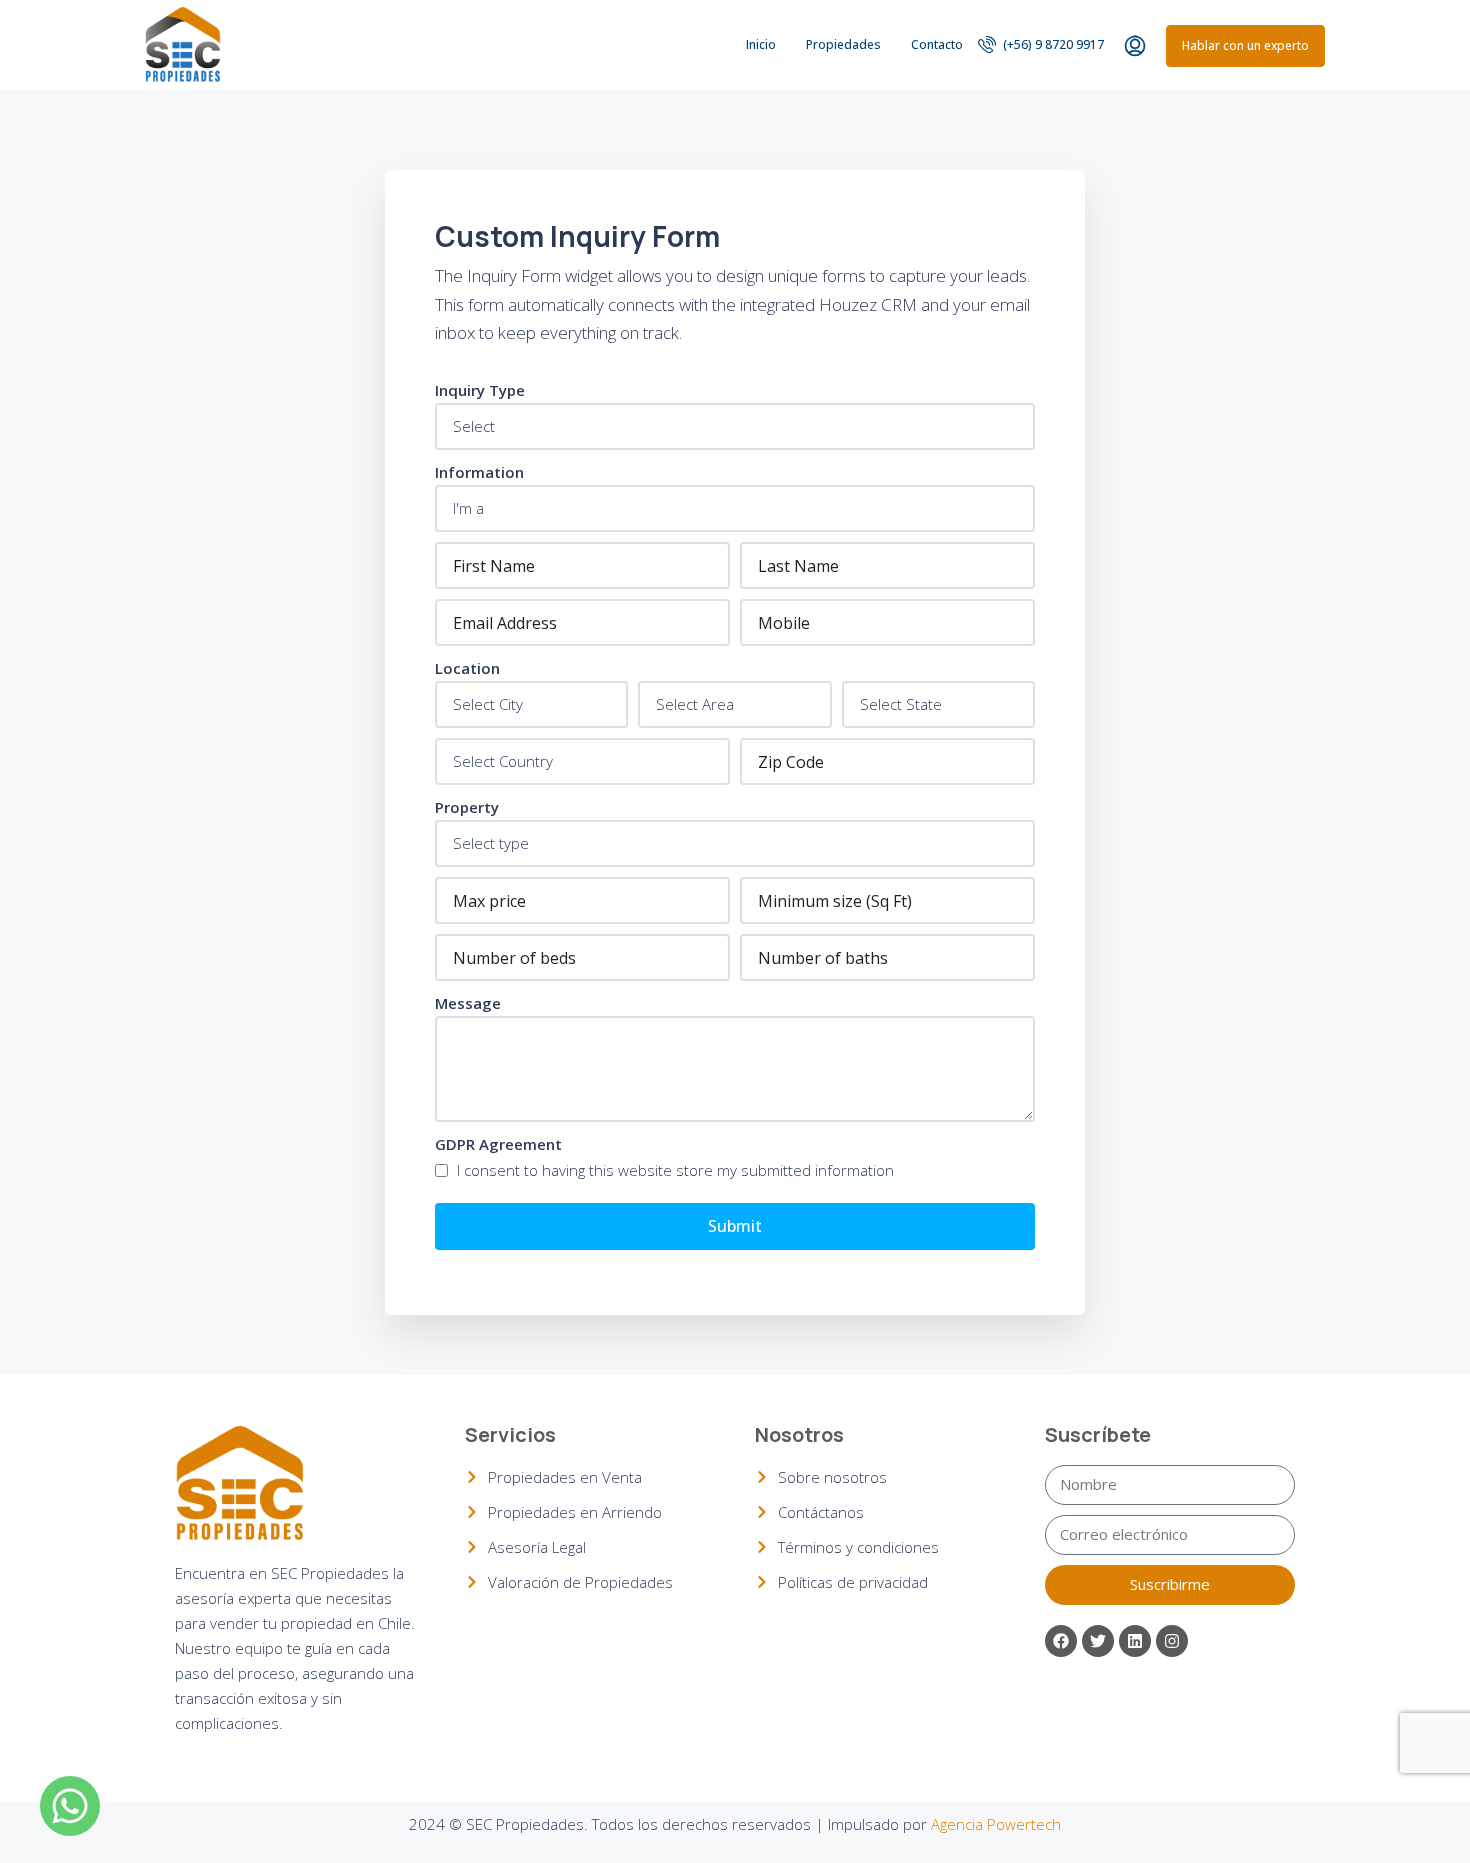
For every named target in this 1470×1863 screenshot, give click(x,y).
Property (467, 807)
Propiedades (843, 44)
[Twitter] (1098, 1641)
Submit (735, 1226)
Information (479, 472)
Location (467, 668)
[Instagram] (1172, 1641)
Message (468, 1003)
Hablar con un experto (1245, 45)
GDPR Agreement (498, 1144)
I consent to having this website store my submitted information (673, 1170)
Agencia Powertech (996, 1824)
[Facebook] (1061, 1641)
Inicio (761, 44)
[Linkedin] (1135, 1641)
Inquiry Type (480, 390)
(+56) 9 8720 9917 (1052, 44)
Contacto (937, 44)
